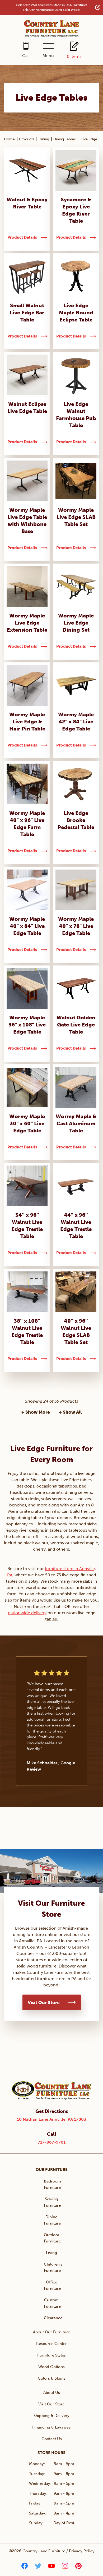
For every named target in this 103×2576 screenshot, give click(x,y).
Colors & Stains (52, 2378)
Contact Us (52, 2439)
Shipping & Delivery (51, 2416)
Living (51, 2253)
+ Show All (70, 1412)
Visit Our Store (44, 2002)
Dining (44, 139)
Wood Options (51, 2367)
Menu (48, 56)
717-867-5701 (52, 2142)
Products (27, 139)
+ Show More (36, 1412)
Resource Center (51, 2344)
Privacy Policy (82, 2551)
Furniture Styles (51, 2355)
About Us (52, 2393)
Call (26, 56)
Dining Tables (64, 139)
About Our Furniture (51, 2332)
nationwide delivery (27, 1613)
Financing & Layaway (51, 2427)
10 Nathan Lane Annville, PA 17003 (51, 2119)
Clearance (53, 2318)
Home (9, 139)
